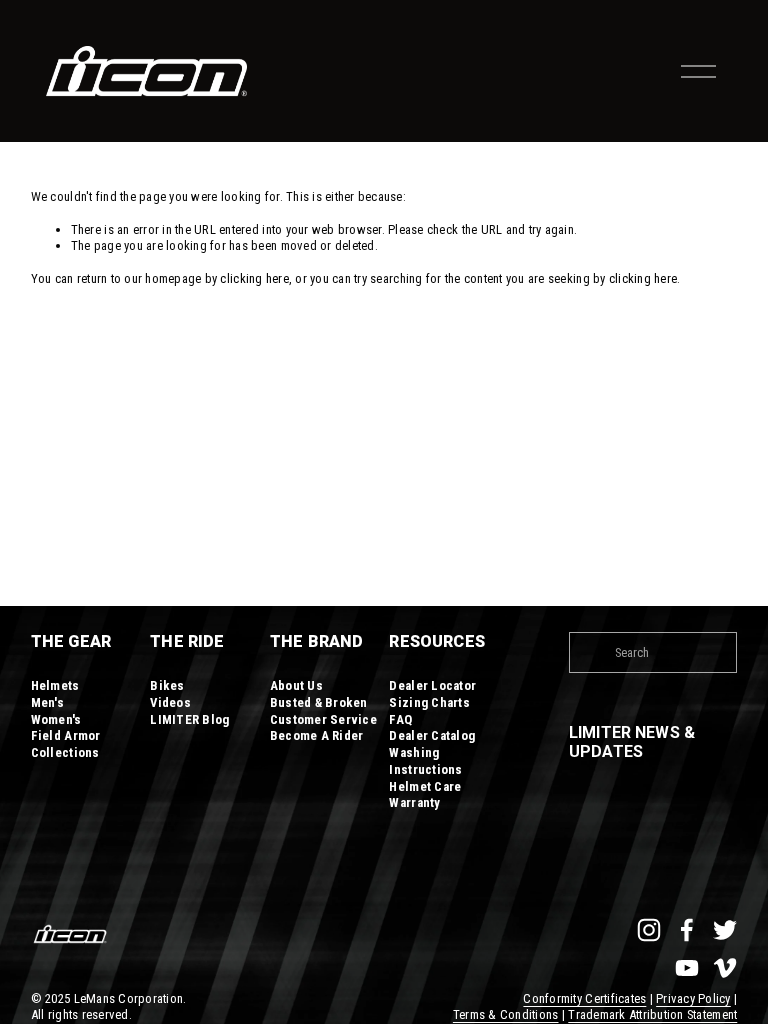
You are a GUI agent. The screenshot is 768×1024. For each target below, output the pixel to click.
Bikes (167, 685)
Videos (170, 702)
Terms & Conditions (506, 1014)
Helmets (55, 685)
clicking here (254, 278)
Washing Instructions (425, 761)
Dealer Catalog (432, 735)
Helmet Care (425, 786)
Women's (56, 719)
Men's (47, 702)
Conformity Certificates (584, 998)
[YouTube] (687, 968)
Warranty (414, 802)
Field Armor (66, 735)
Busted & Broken (319, 702)
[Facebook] (687, 930)
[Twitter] (725, 930)
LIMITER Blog (189, 719)
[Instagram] (649, 930)
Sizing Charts (429, 702)
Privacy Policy (693, 998)
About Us (296, 685)
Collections (65, 752)
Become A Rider (317, 735)
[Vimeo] (725, 968)
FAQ (400, 719)
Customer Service (323, 719)
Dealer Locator (432, 685)
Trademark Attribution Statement (652, 1014)
